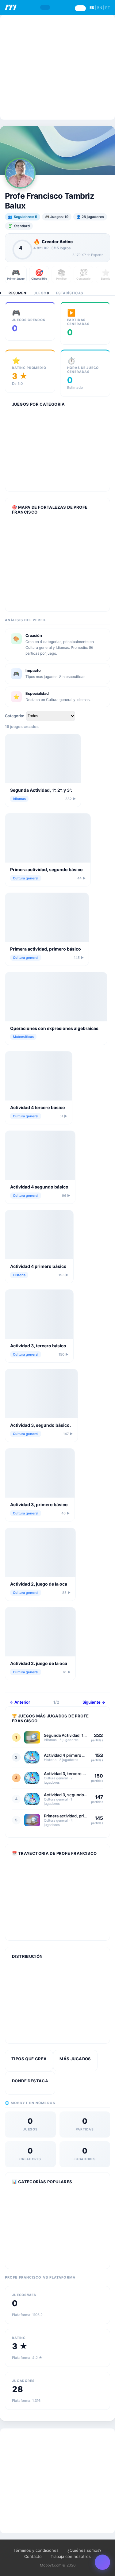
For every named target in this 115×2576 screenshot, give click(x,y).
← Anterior (20, 1702)
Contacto (33, 2556)
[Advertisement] (57, 67)
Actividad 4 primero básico (38, 1266)
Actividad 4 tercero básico (38, 1107)
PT (108, 8)
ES (92, 8)
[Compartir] (102, 2562)
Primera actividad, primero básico (46, 949)
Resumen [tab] (17, 293)
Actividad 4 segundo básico (39, 1187)
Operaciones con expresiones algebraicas (54, 1028)
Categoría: (15, 716)
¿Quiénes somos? (84, 2550)
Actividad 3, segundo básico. (40, 1425)
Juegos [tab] (41, 293)
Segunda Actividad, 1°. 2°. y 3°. (41, 790)
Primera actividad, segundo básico (46, 869)
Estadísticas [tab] (70, 293)
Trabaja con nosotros (71, 2556)
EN (100, 8)
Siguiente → (94, 1702)
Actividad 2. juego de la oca (39, 1663)
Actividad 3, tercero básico (38, 1346)
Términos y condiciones (36, 2550)
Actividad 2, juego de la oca (39, 1584)
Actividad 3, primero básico (39, 1504)
